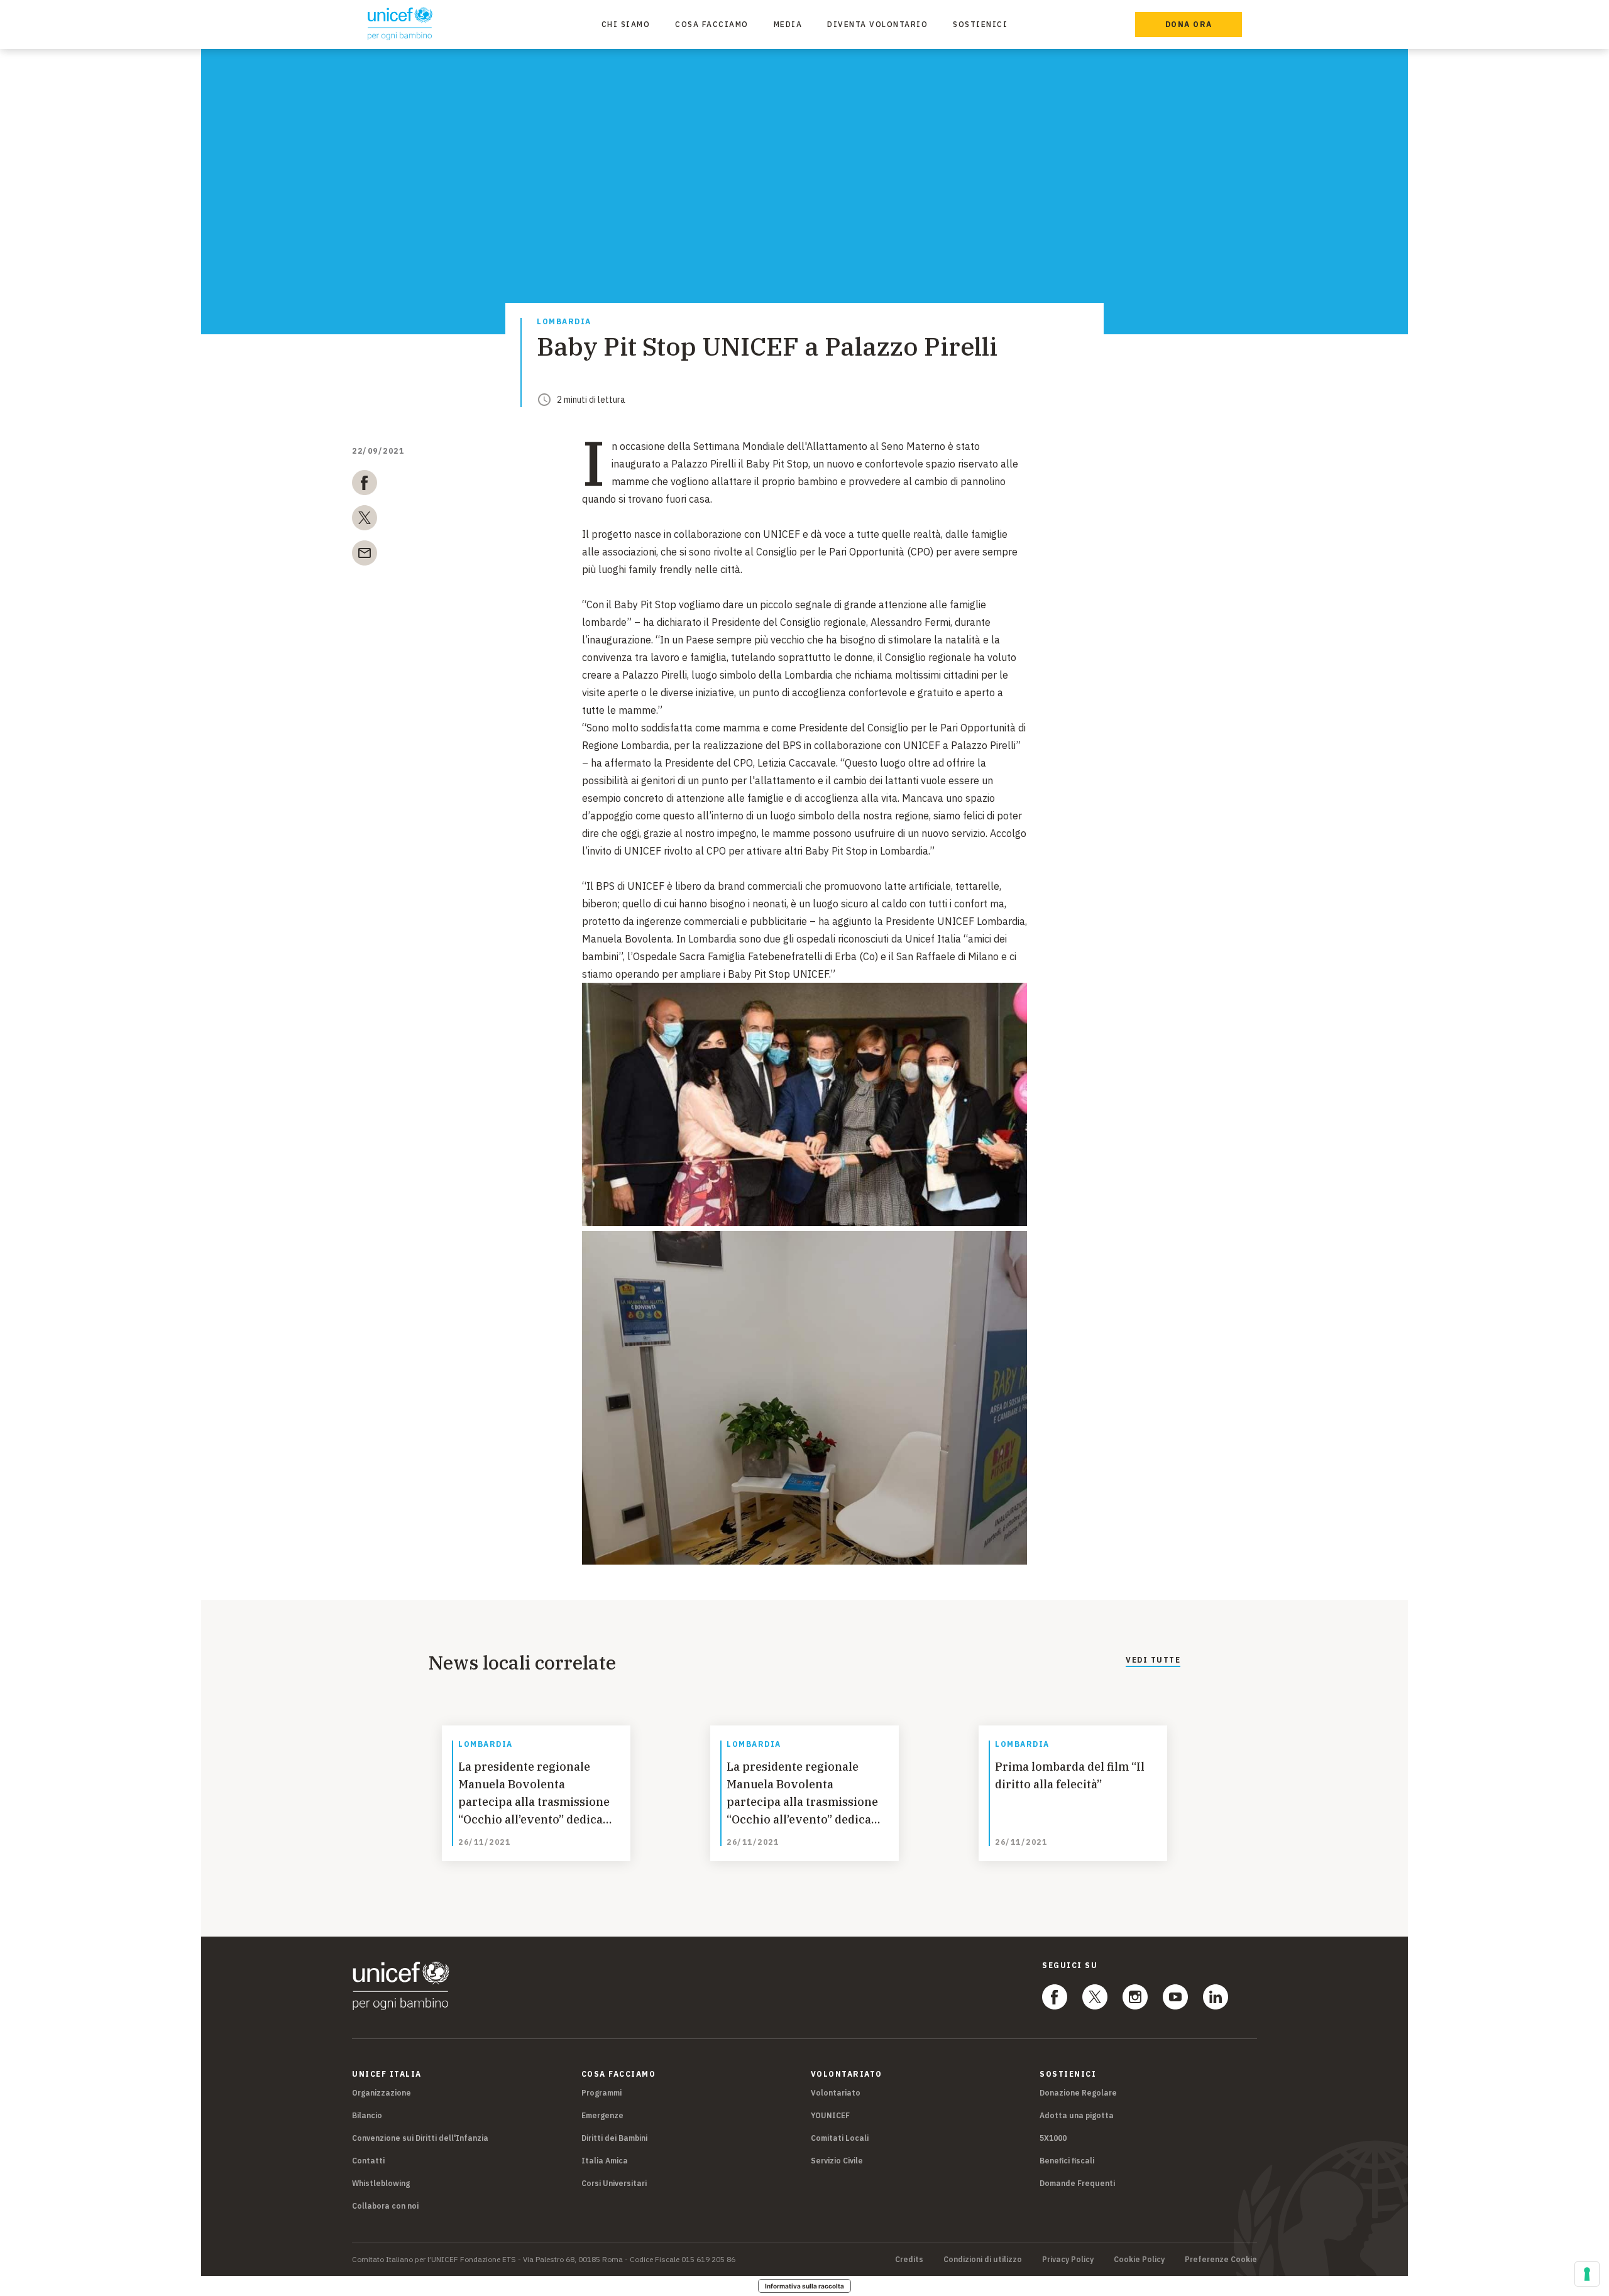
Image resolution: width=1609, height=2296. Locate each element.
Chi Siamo (626, 24)
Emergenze (602, 2115)
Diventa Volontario (877, 24)
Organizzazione (382, 2093)
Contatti (368, 2161)
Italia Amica (605, 2161)
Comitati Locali (840, 2138)
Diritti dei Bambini (614, 2138)
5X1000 (1053, 2138)
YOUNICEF (830, 2115)
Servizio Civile (837, 2161)
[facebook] (365, 485)
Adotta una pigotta (1077, 2115)
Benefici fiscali (1067, 2161)
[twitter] (365, 520)
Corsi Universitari (614, 2183)
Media (788, 24)
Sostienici (980, 24)
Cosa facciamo (712, 24)
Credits (909, 2260)
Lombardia (564, 322)
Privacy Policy (1068, 2260)
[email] (365, 555)
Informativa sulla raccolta (804, 2286)
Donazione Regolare (1078, 2093)
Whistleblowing (381, 2183)
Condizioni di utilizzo (983, 2260)
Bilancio (367, 2115)
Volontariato (836, 2093)
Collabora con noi (385, 2206)
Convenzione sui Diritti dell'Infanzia (420, 2138)
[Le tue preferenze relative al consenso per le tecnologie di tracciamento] (1587, 2274)
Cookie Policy (1139, 2260)
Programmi (601, 2093)
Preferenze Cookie (1221, 2260)
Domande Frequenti (1077, 2183)
